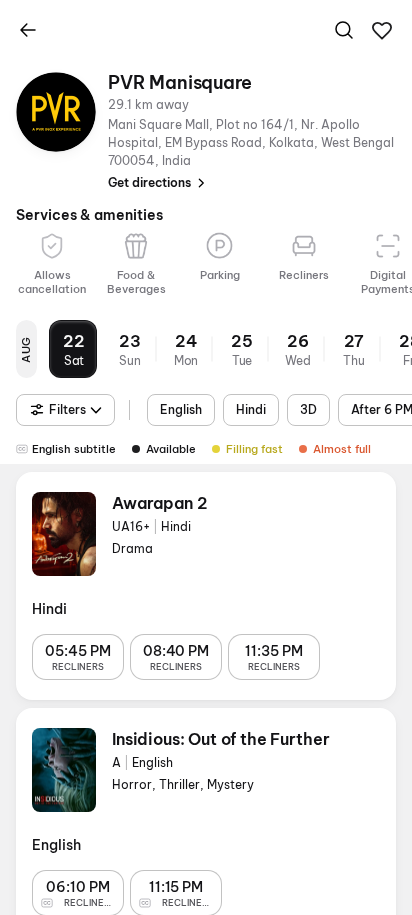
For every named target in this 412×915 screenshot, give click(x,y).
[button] (382, 31)
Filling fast (254, 449)
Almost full (342, 449)
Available (171, 449)
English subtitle (74, 449)
